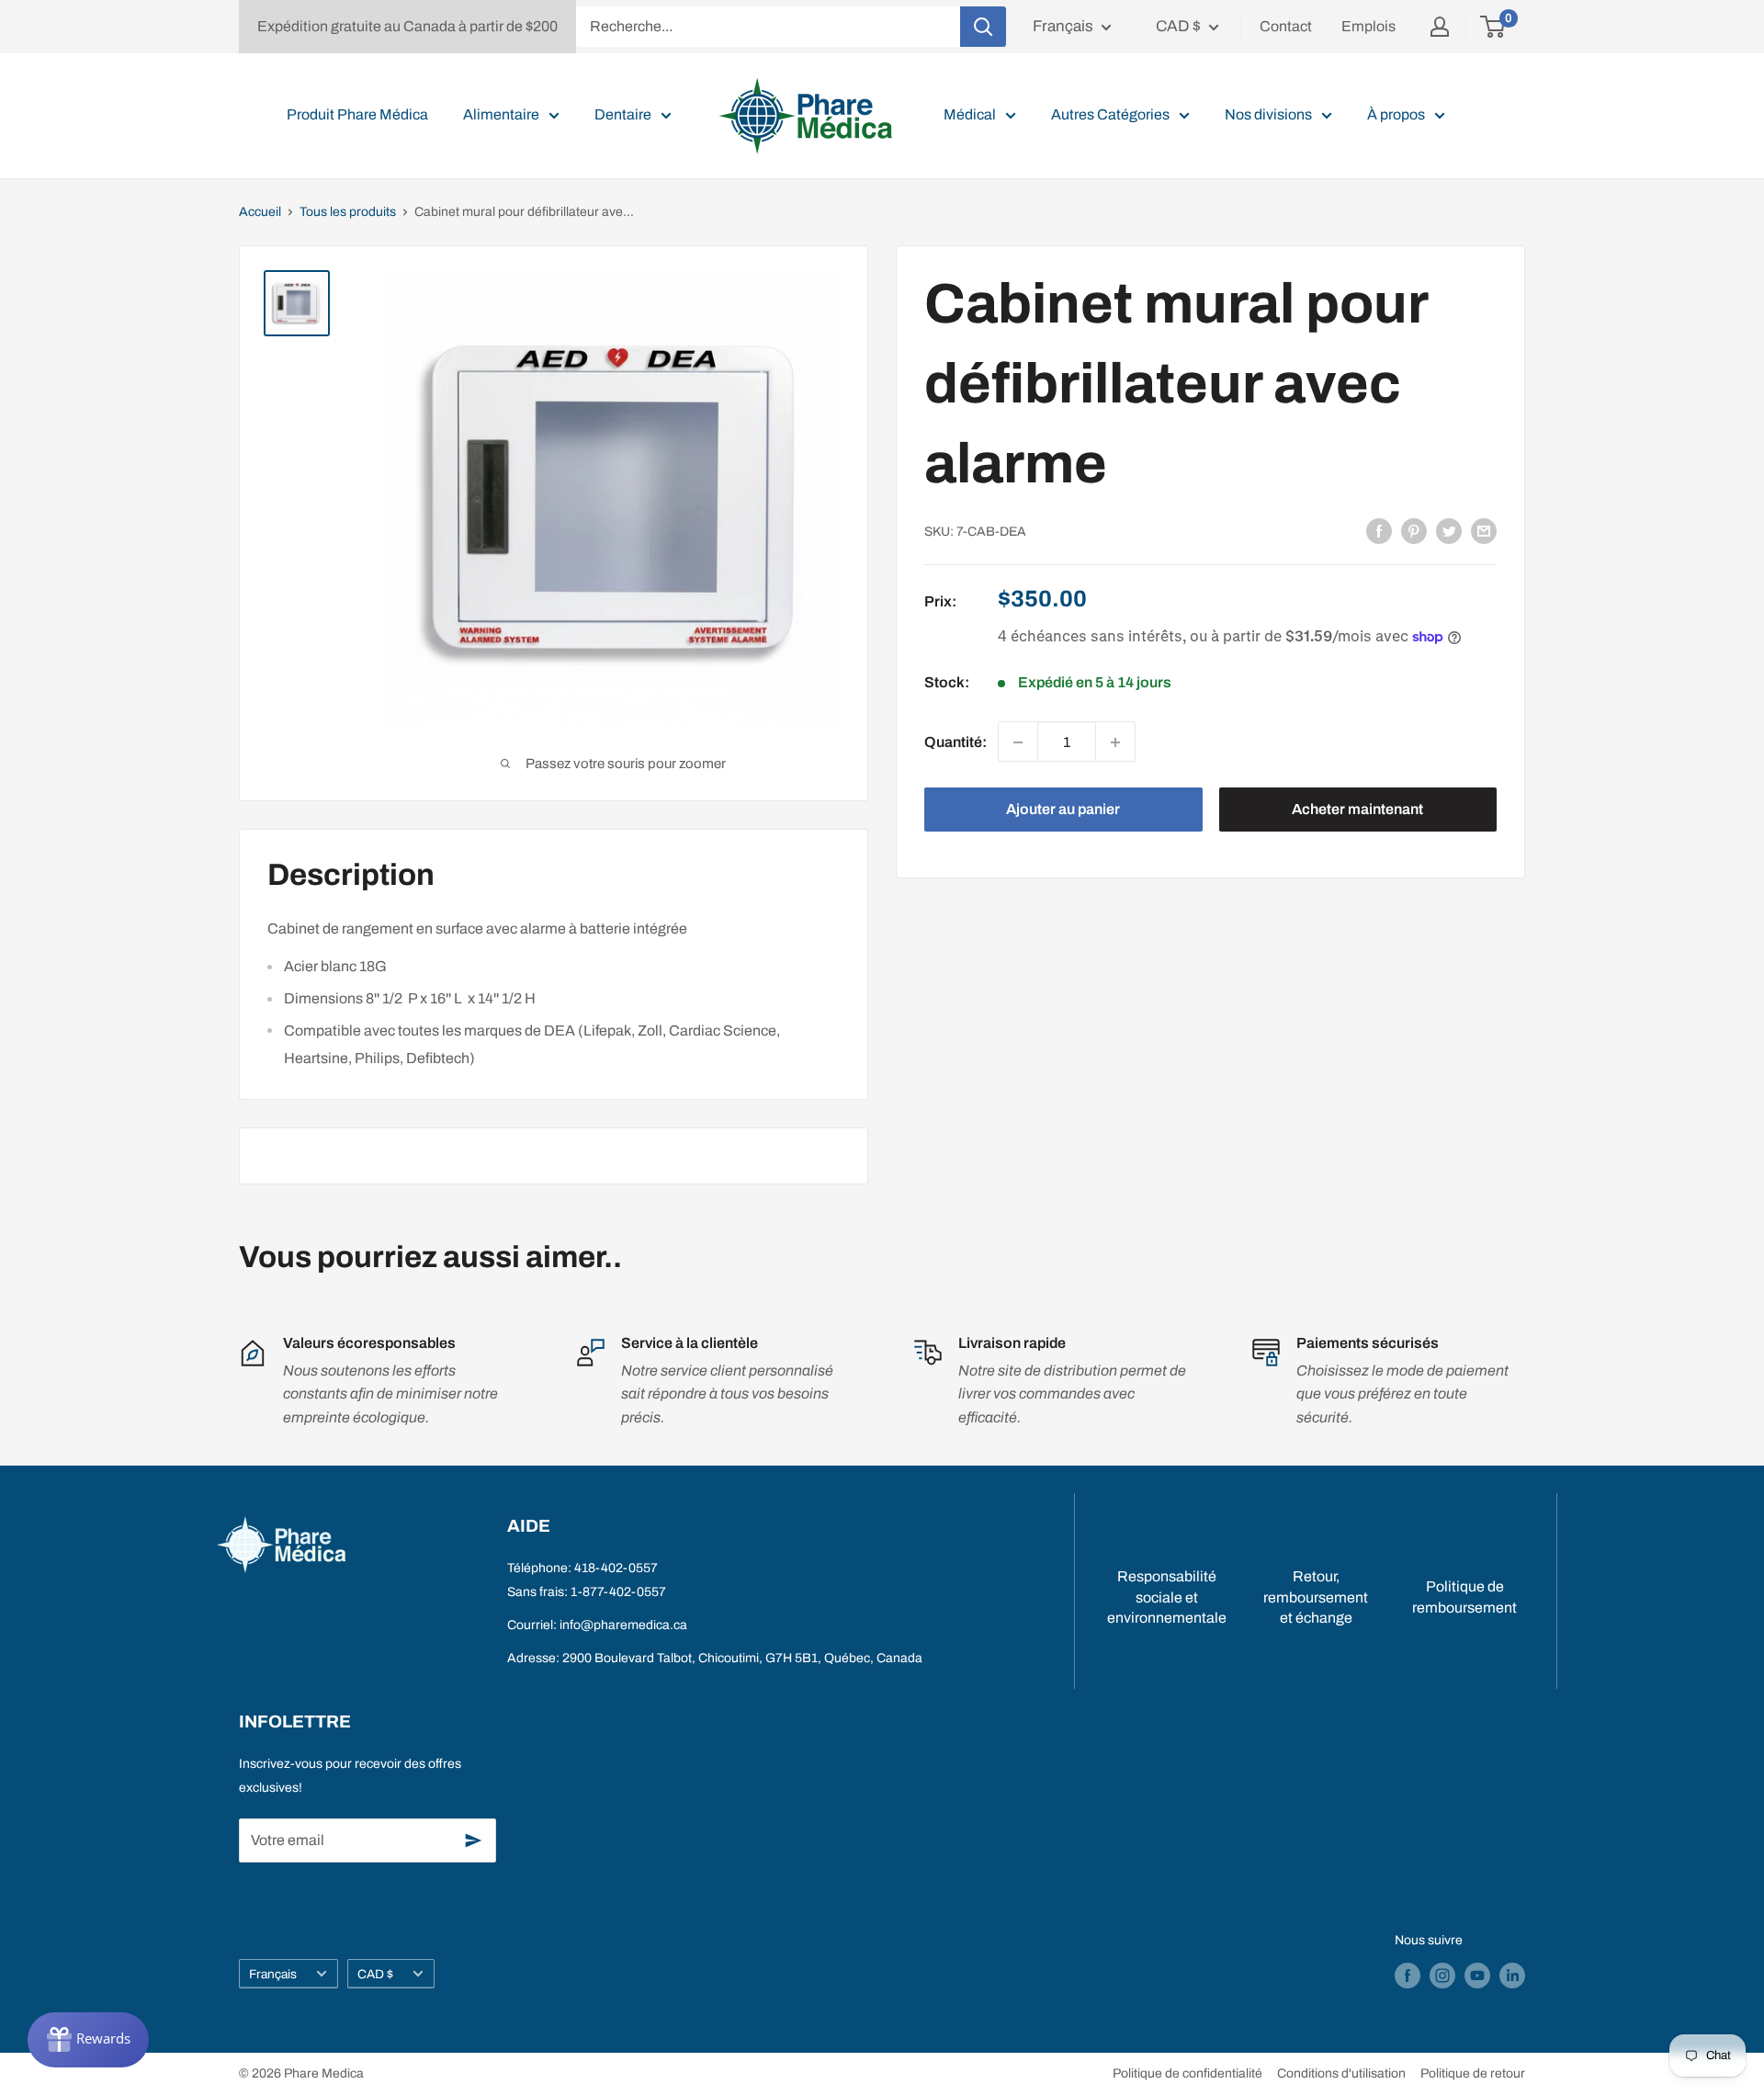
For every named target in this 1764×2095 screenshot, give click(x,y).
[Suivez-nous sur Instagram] (1442, 1976)
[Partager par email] (1484, 530)
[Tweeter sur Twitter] (1449, 530)
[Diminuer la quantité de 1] (1018, 742)
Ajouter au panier (1063, 810)
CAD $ (375, 1974)
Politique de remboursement (1464, 1597)
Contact (1286, 26)
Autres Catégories (1110, 114)
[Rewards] (88, 2040)
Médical (970, 114)
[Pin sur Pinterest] (1414, 530)
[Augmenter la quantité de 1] (1115, 742)
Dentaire (623, 114)
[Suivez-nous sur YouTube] (1477, 1976)
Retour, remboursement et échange (1316, 1597)
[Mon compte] (1440, 27)
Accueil (260, 212)
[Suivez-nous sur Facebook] (1408, 1976)
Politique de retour (1473, 2073)
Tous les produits (348, 212)
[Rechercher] (983, 27)
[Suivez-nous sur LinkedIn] (1512, 1976)
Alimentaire (501, 114)
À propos (1396, 114)
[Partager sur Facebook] (1379, 530)
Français (273, 1974)
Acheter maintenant (1357, 810)
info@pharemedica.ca (623, 1625)
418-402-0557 (616, 1568)
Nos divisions (1268, 114)
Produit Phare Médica (357, 114)
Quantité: (955, 742)
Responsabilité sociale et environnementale (1167, 1597)
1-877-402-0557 (618, 1592)
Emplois (1368, 26)
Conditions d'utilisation (1341, 2073)
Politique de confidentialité (1187, 2073)
